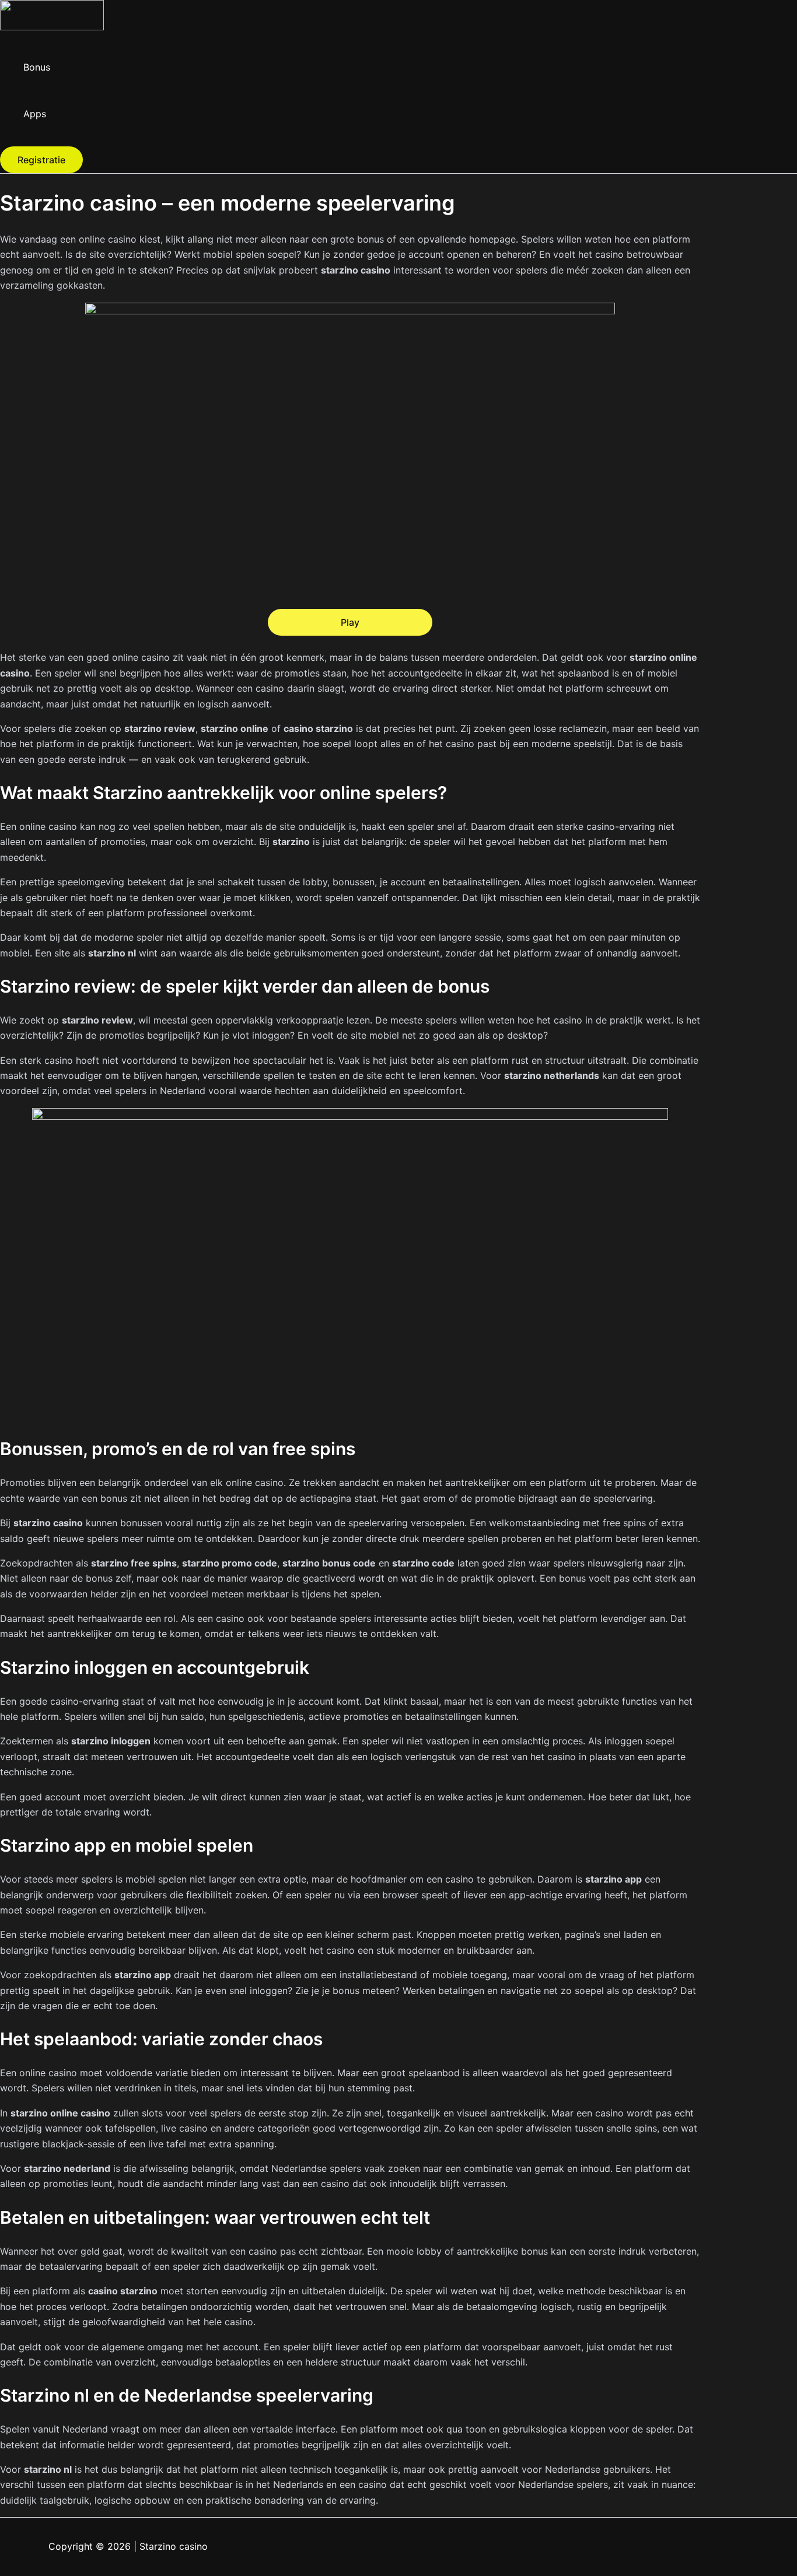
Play (350, 622)
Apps (35, 114)
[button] (41, 160)
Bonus (37, 67)
